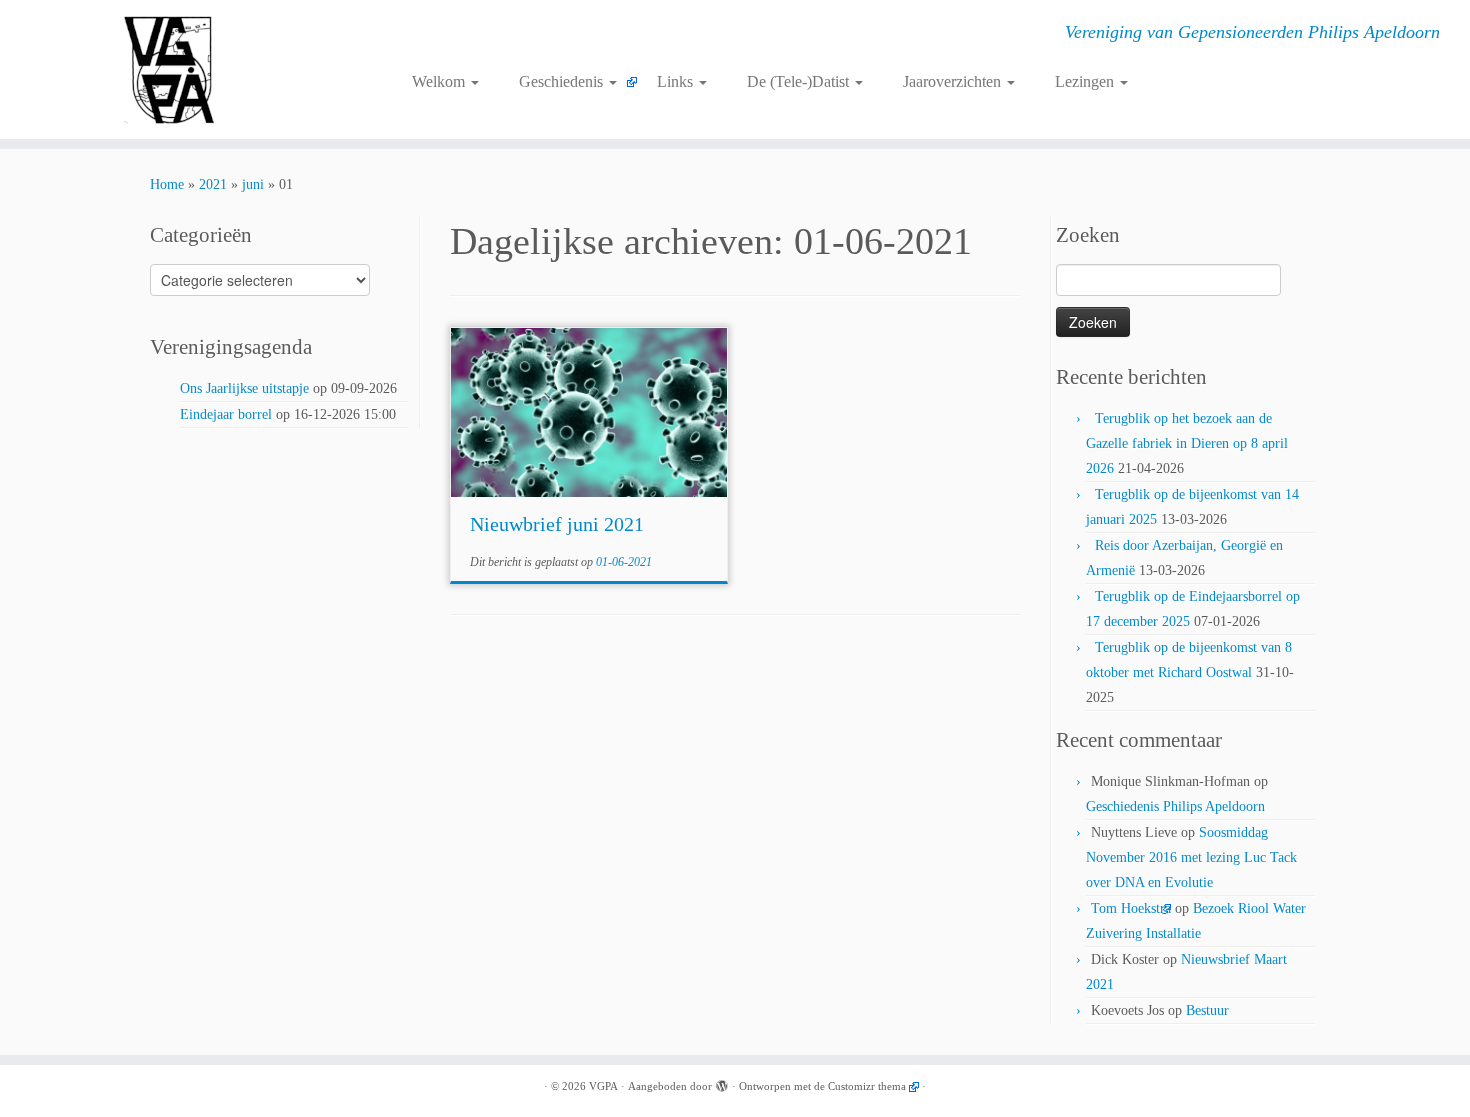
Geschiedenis (563, 81)
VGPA (603, 1086)
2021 (213, 184)
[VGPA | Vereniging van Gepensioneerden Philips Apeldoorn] (169, 69)
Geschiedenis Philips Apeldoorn (1175, 806)
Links (677, 81)
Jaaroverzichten (954, 81)
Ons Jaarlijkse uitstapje (244, 388)
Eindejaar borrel (226, 414)
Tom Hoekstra (1131, 908)
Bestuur (1207, 1010)
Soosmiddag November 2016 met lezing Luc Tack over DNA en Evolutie (1191, 857)
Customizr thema (867, 1086)
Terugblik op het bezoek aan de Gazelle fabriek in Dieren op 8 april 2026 (1187, 443)
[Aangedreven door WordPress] (722, 1083)
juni (253, 184)
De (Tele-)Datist (800, 81)
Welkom (440, 81)
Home (167, 184)
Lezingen (1086, 81)
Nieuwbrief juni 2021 (557, 524)
